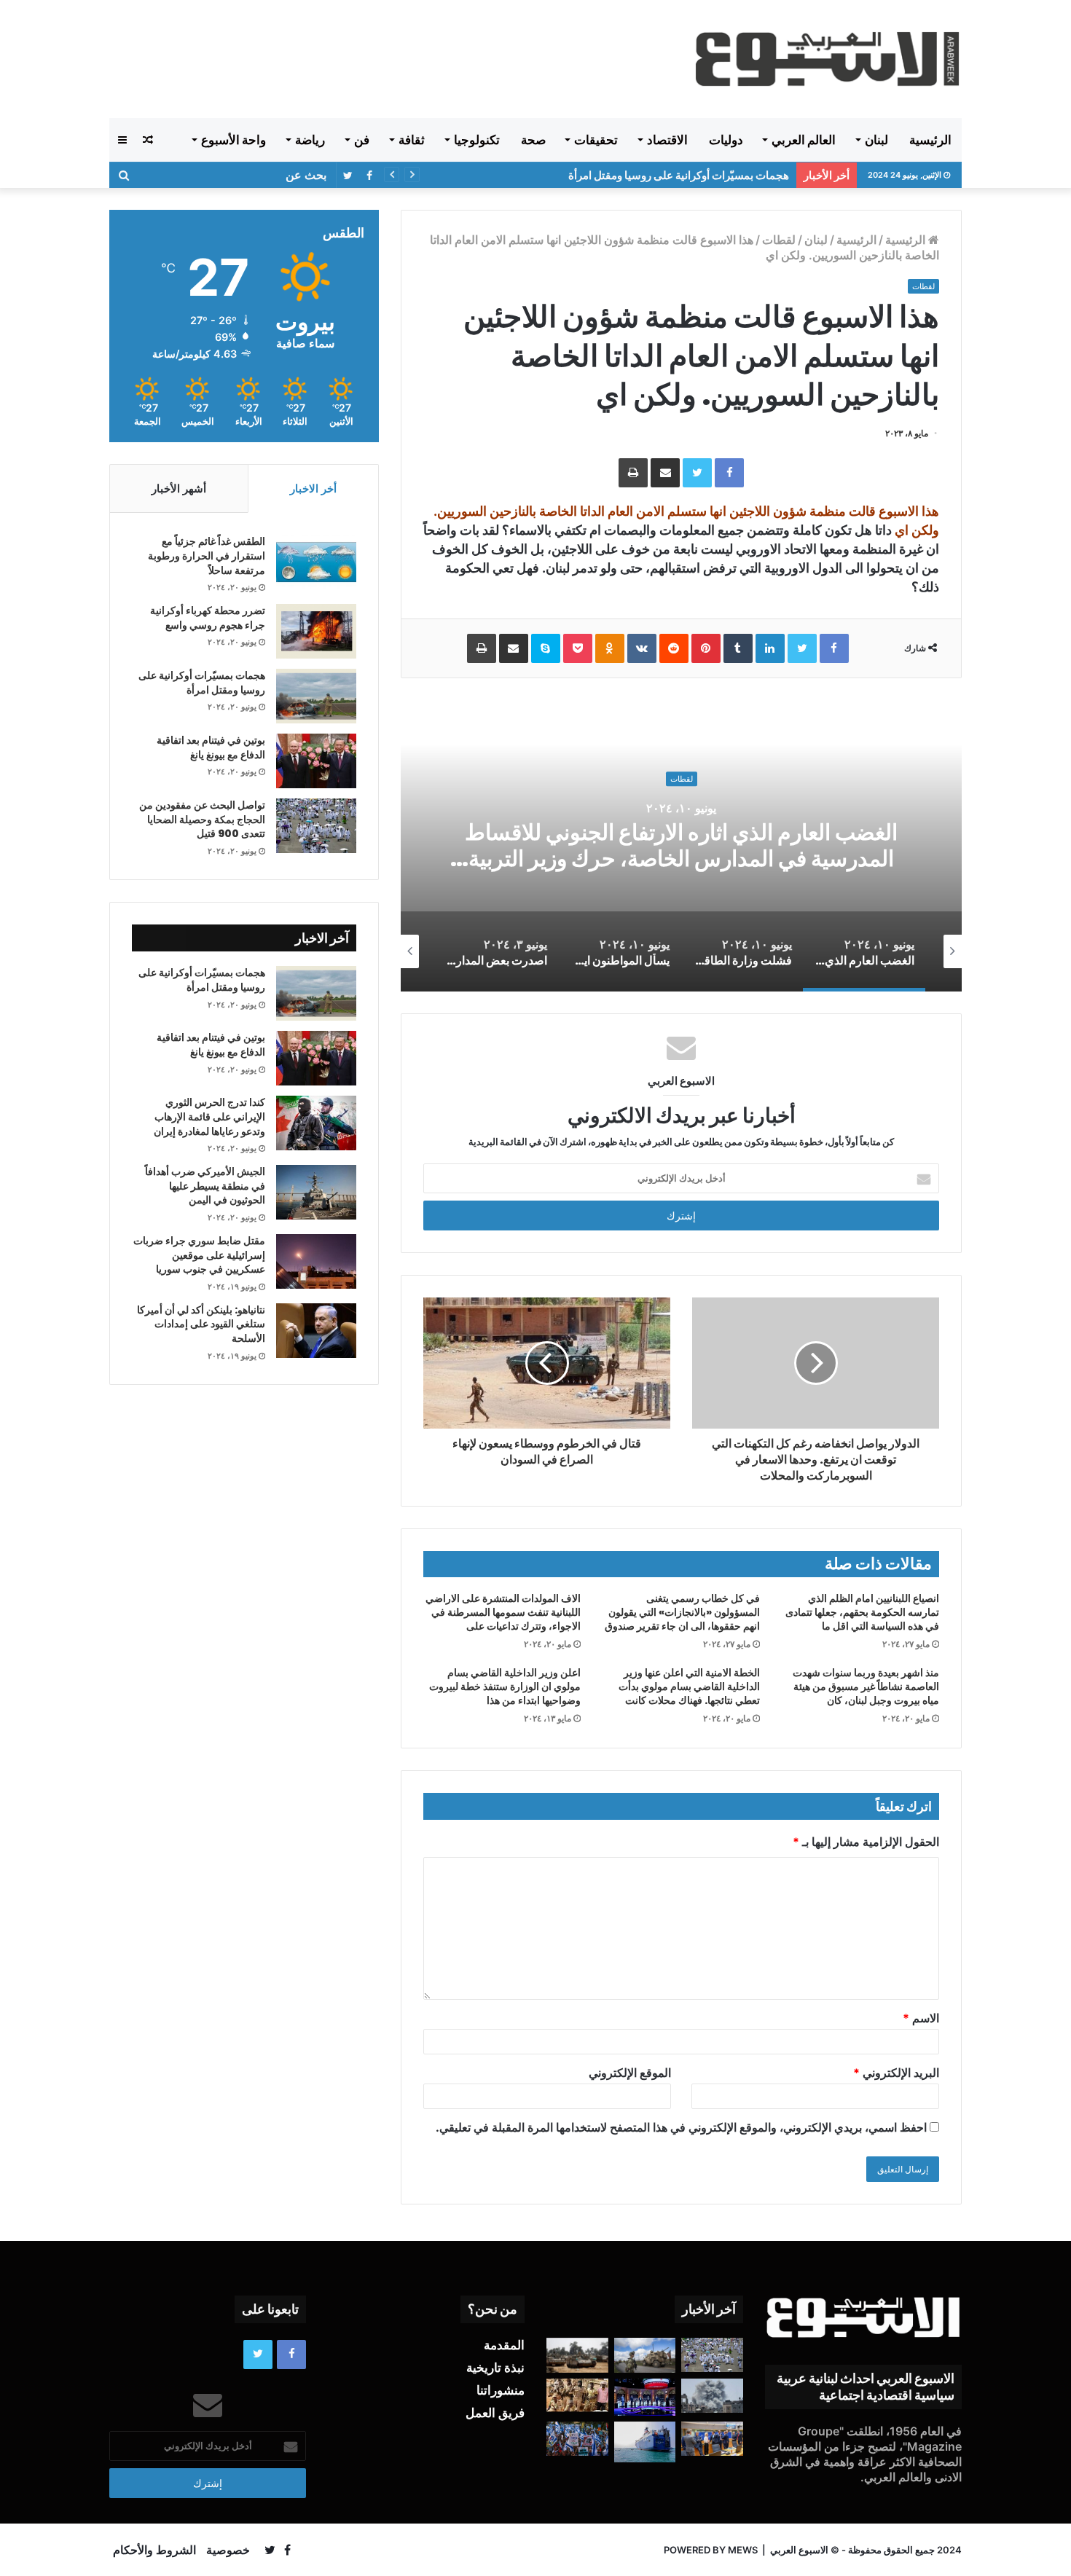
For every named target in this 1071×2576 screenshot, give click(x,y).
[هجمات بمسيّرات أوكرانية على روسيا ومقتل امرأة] (316, 696)
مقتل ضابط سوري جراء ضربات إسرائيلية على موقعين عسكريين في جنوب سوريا (199, 1255)
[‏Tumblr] (738, 648)
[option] (681, 846)
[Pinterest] (706, 648)
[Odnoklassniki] (610, 648)
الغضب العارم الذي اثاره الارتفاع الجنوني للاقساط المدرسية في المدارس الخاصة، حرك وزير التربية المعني (681, 859)
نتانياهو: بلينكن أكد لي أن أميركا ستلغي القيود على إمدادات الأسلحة (201, 1324)
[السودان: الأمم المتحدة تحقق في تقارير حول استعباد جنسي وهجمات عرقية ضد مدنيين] (577, 2395)
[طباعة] (633, 473)
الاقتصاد (667, 140)
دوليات (726, 140)
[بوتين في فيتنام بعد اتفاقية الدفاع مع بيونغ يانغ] (316, 761)
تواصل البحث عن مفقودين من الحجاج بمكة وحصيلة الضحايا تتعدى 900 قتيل (202, 819)
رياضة (310, 140)
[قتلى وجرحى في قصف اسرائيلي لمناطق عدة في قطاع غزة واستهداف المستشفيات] (712, 2396)
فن (362, 140)
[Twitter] (697, 473)
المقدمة (504, 2345)
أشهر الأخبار (179, 488)
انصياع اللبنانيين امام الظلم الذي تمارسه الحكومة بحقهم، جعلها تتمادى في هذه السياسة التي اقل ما (862, 1612)
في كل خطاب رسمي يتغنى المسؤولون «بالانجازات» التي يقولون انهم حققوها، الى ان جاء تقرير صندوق (682, 1612)
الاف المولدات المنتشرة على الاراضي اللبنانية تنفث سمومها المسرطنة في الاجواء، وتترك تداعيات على (503, 1612)
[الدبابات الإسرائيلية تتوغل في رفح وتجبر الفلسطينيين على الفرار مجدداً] (577, 2355)
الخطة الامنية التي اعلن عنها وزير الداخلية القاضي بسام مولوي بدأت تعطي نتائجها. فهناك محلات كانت (689, 1686)
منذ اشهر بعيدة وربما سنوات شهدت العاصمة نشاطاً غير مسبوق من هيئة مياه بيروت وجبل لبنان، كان (866, 1686)
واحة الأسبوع (234, 140)
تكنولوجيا (477, 140)
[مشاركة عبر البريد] (665, 473)
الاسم (921, 2018)
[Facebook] (729, 473)
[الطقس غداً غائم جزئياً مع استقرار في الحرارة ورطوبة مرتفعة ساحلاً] (316, 562)
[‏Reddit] (674, 648)
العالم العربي (804, 140)
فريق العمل (495, 2413)
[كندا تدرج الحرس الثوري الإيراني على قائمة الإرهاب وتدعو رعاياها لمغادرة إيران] (316, 1123)
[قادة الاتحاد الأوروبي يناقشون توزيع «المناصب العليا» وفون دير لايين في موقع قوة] (712, 2439)
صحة (533, 140)
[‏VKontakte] (642, 648)
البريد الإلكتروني (896, 2073)
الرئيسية (930, 140)
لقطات (779, 240)
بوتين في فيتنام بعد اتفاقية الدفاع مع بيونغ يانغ (688, 175)
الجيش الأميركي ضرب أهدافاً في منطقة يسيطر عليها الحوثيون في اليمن (205, 1186)
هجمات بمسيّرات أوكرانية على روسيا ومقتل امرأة (202, 683)
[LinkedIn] (770, 648)
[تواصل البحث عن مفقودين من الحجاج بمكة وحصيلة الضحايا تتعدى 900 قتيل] (316, 826)
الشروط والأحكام (154, 2550)
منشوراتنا (501, 2390)
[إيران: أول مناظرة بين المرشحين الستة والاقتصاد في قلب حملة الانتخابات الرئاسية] (645, 2397)
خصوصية (228, 2550)
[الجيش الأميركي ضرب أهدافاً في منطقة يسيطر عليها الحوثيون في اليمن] (316, 1192)
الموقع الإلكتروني (630, 2073)
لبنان (876, 140)
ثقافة (412, 140)
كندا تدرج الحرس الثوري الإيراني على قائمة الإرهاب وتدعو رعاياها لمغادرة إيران (209, 1116)
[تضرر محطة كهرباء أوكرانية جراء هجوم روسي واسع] (316, 631)
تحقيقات (596, 140)
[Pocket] (578, 648)
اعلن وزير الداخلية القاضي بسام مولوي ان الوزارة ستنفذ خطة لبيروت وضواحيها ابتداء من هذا (505, 1686)
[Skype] (546, 648)
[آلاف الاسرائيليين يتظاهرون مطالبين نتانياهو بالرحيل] (577, 2439)
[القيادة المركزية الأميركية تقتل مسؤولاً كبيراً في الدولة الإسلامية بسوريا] (645, 2355)
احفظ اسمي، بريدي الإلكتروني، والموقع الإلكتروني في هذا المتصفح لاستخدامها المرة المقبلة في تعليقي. (681, 2127)
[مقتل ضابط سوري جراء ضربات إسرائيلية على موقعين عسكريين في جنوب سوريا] (316, 1261)
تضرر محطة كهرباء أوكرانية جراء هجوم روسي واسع (208, 618)
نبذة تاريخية (495, 2368)
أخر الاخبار (313, 488)
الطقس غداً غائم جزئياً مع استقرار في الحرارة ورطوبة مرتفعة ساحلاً (207, 555)
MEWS (743, 2550)
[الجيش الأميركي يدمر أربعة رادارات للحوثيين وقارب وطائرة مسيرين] (645, 2442)
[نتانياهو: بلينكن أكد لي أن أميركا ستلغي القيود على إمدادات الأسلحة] (316, 1331)
